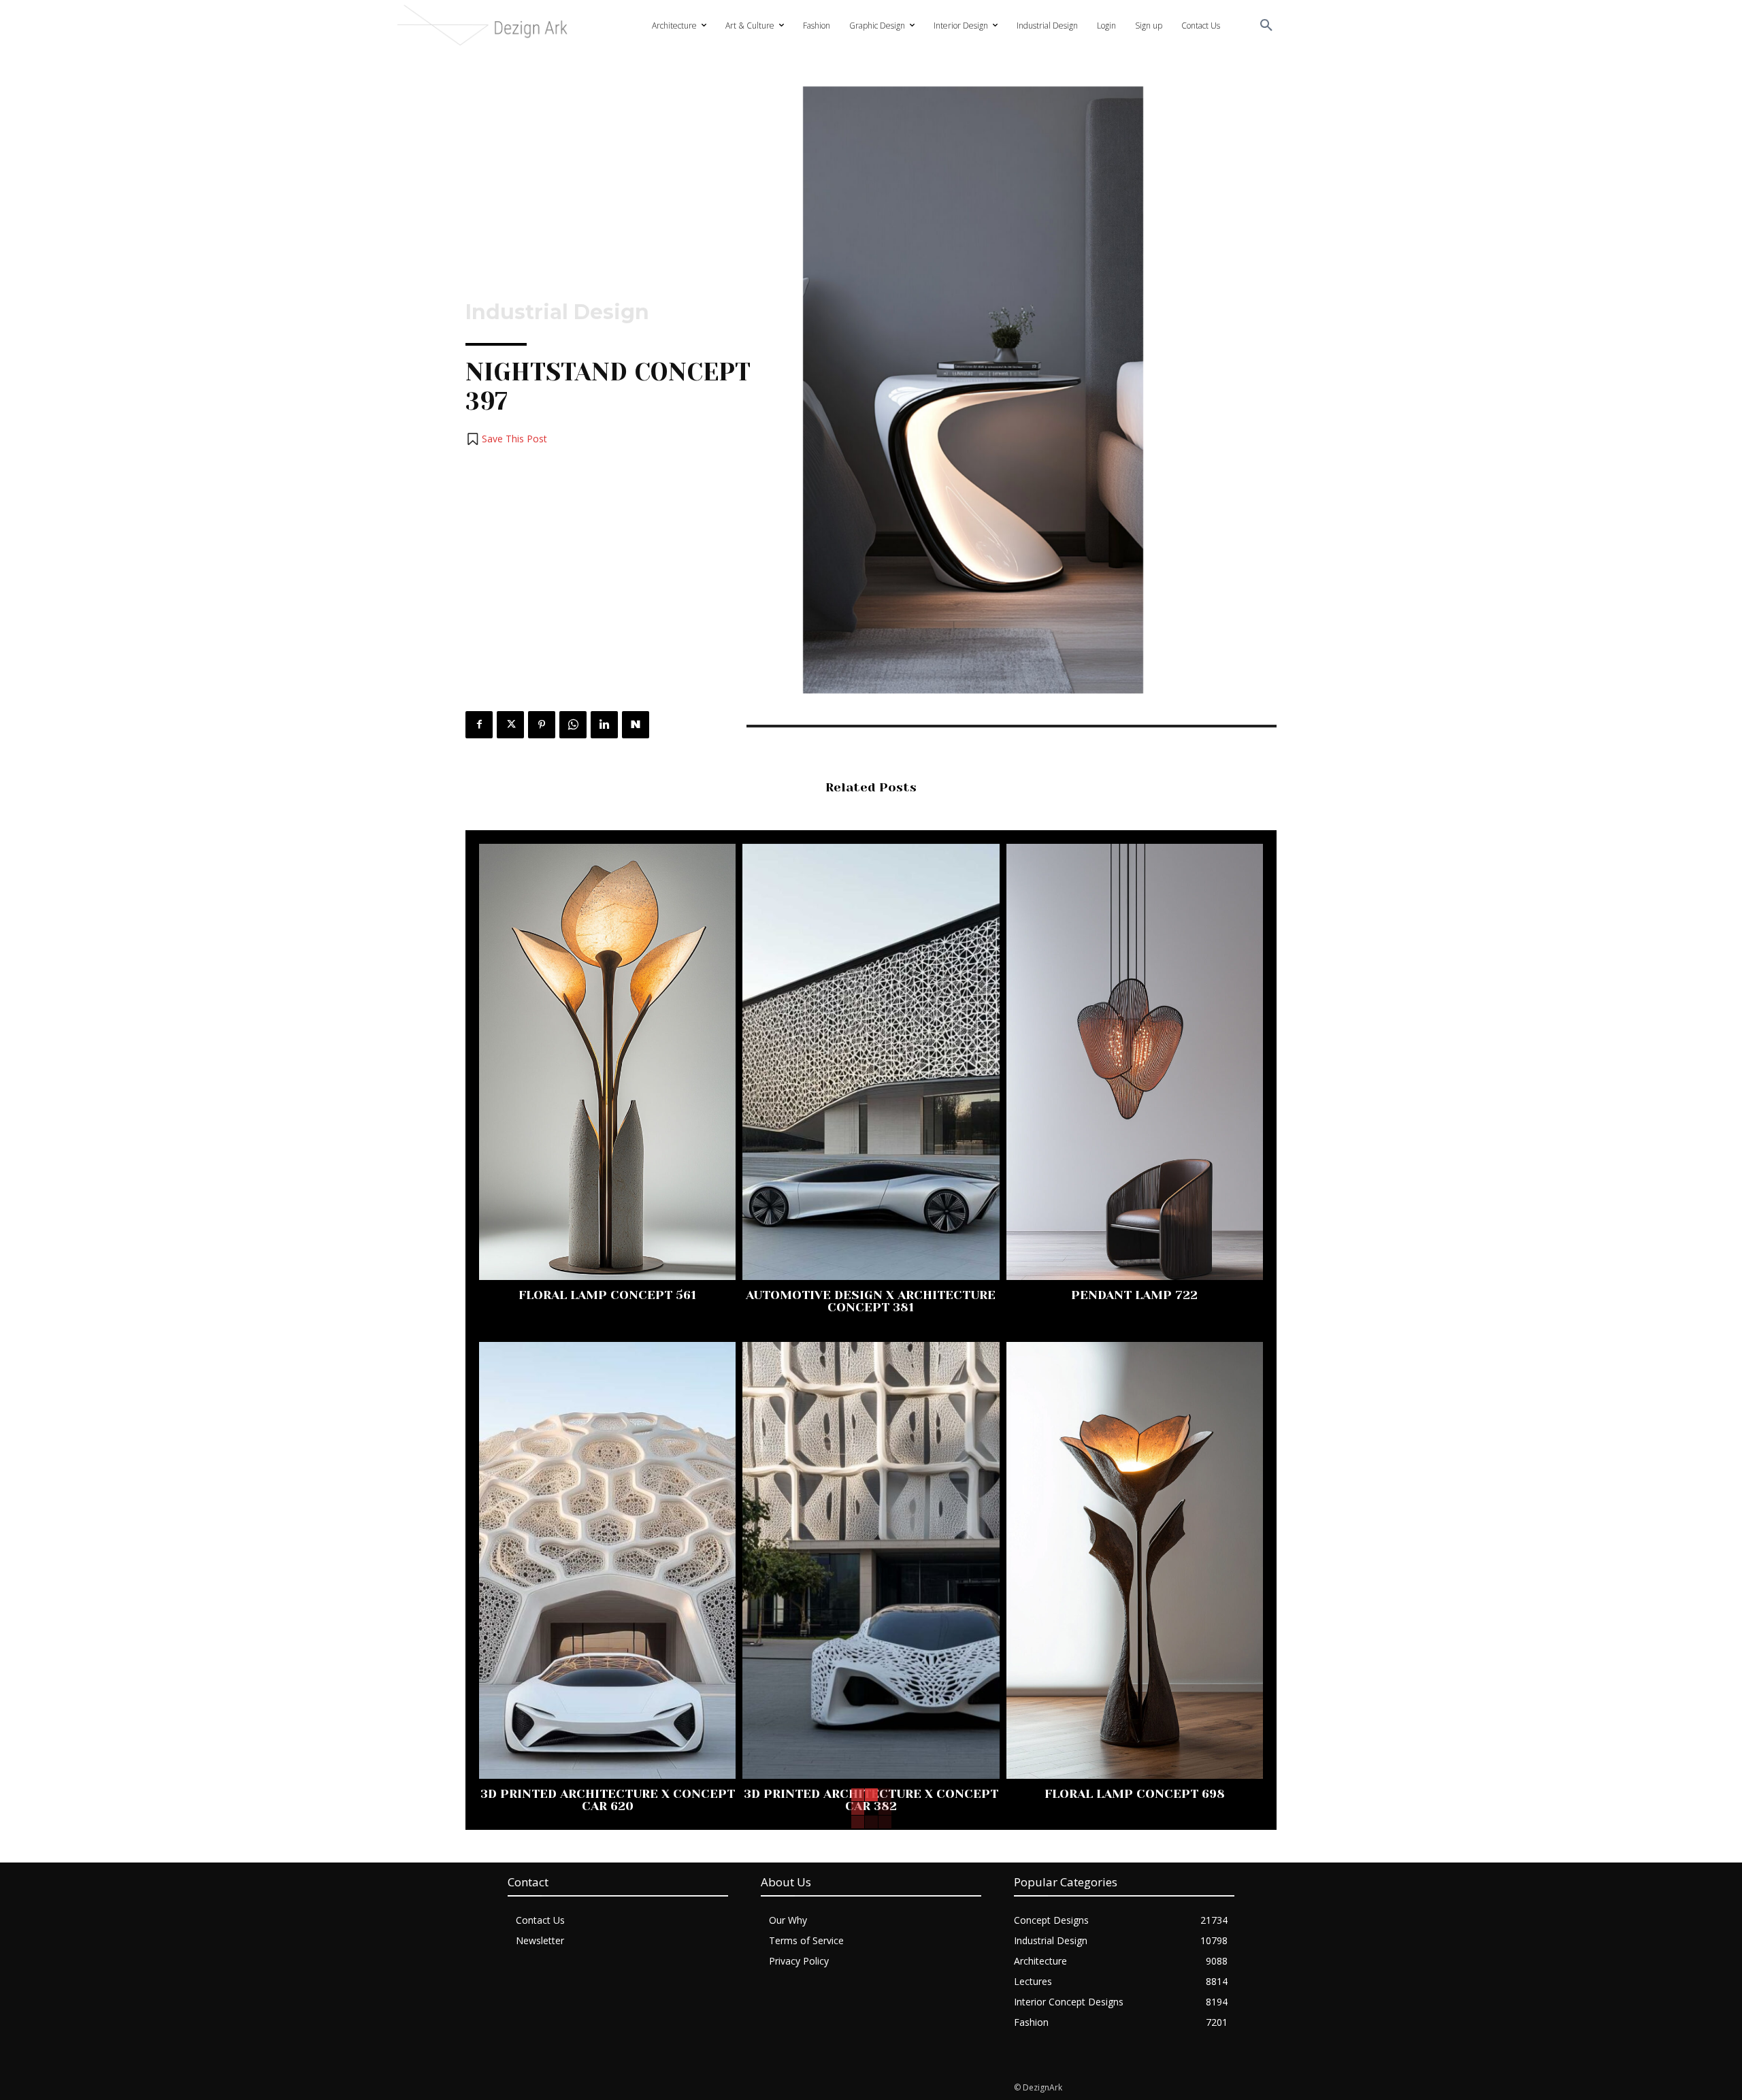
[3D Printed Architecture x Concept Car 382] (871, 1560)
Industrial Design (557, 312)
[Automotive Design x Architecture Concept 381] (871, 1062)
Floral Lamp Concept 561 (607, 1295)
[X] (510, 725)
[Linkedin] (604, 725)
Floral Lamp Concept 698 (1135, 1794)
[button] (1266, 26)
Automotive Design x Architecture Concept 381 (871, 1301)
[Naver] (636, 725)
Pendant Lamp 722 (1134, 1295)
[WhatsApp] (573, 725)
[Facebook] (479, 725)
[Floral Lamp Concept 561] (607, 1062)
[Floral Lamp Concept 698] (1135, 1560)
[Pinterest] (542, 725)
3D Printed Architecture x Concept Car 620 (608, 1800)
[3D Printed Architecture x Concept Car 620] (607, 1560)
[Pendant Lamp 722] (1135, 1062)
